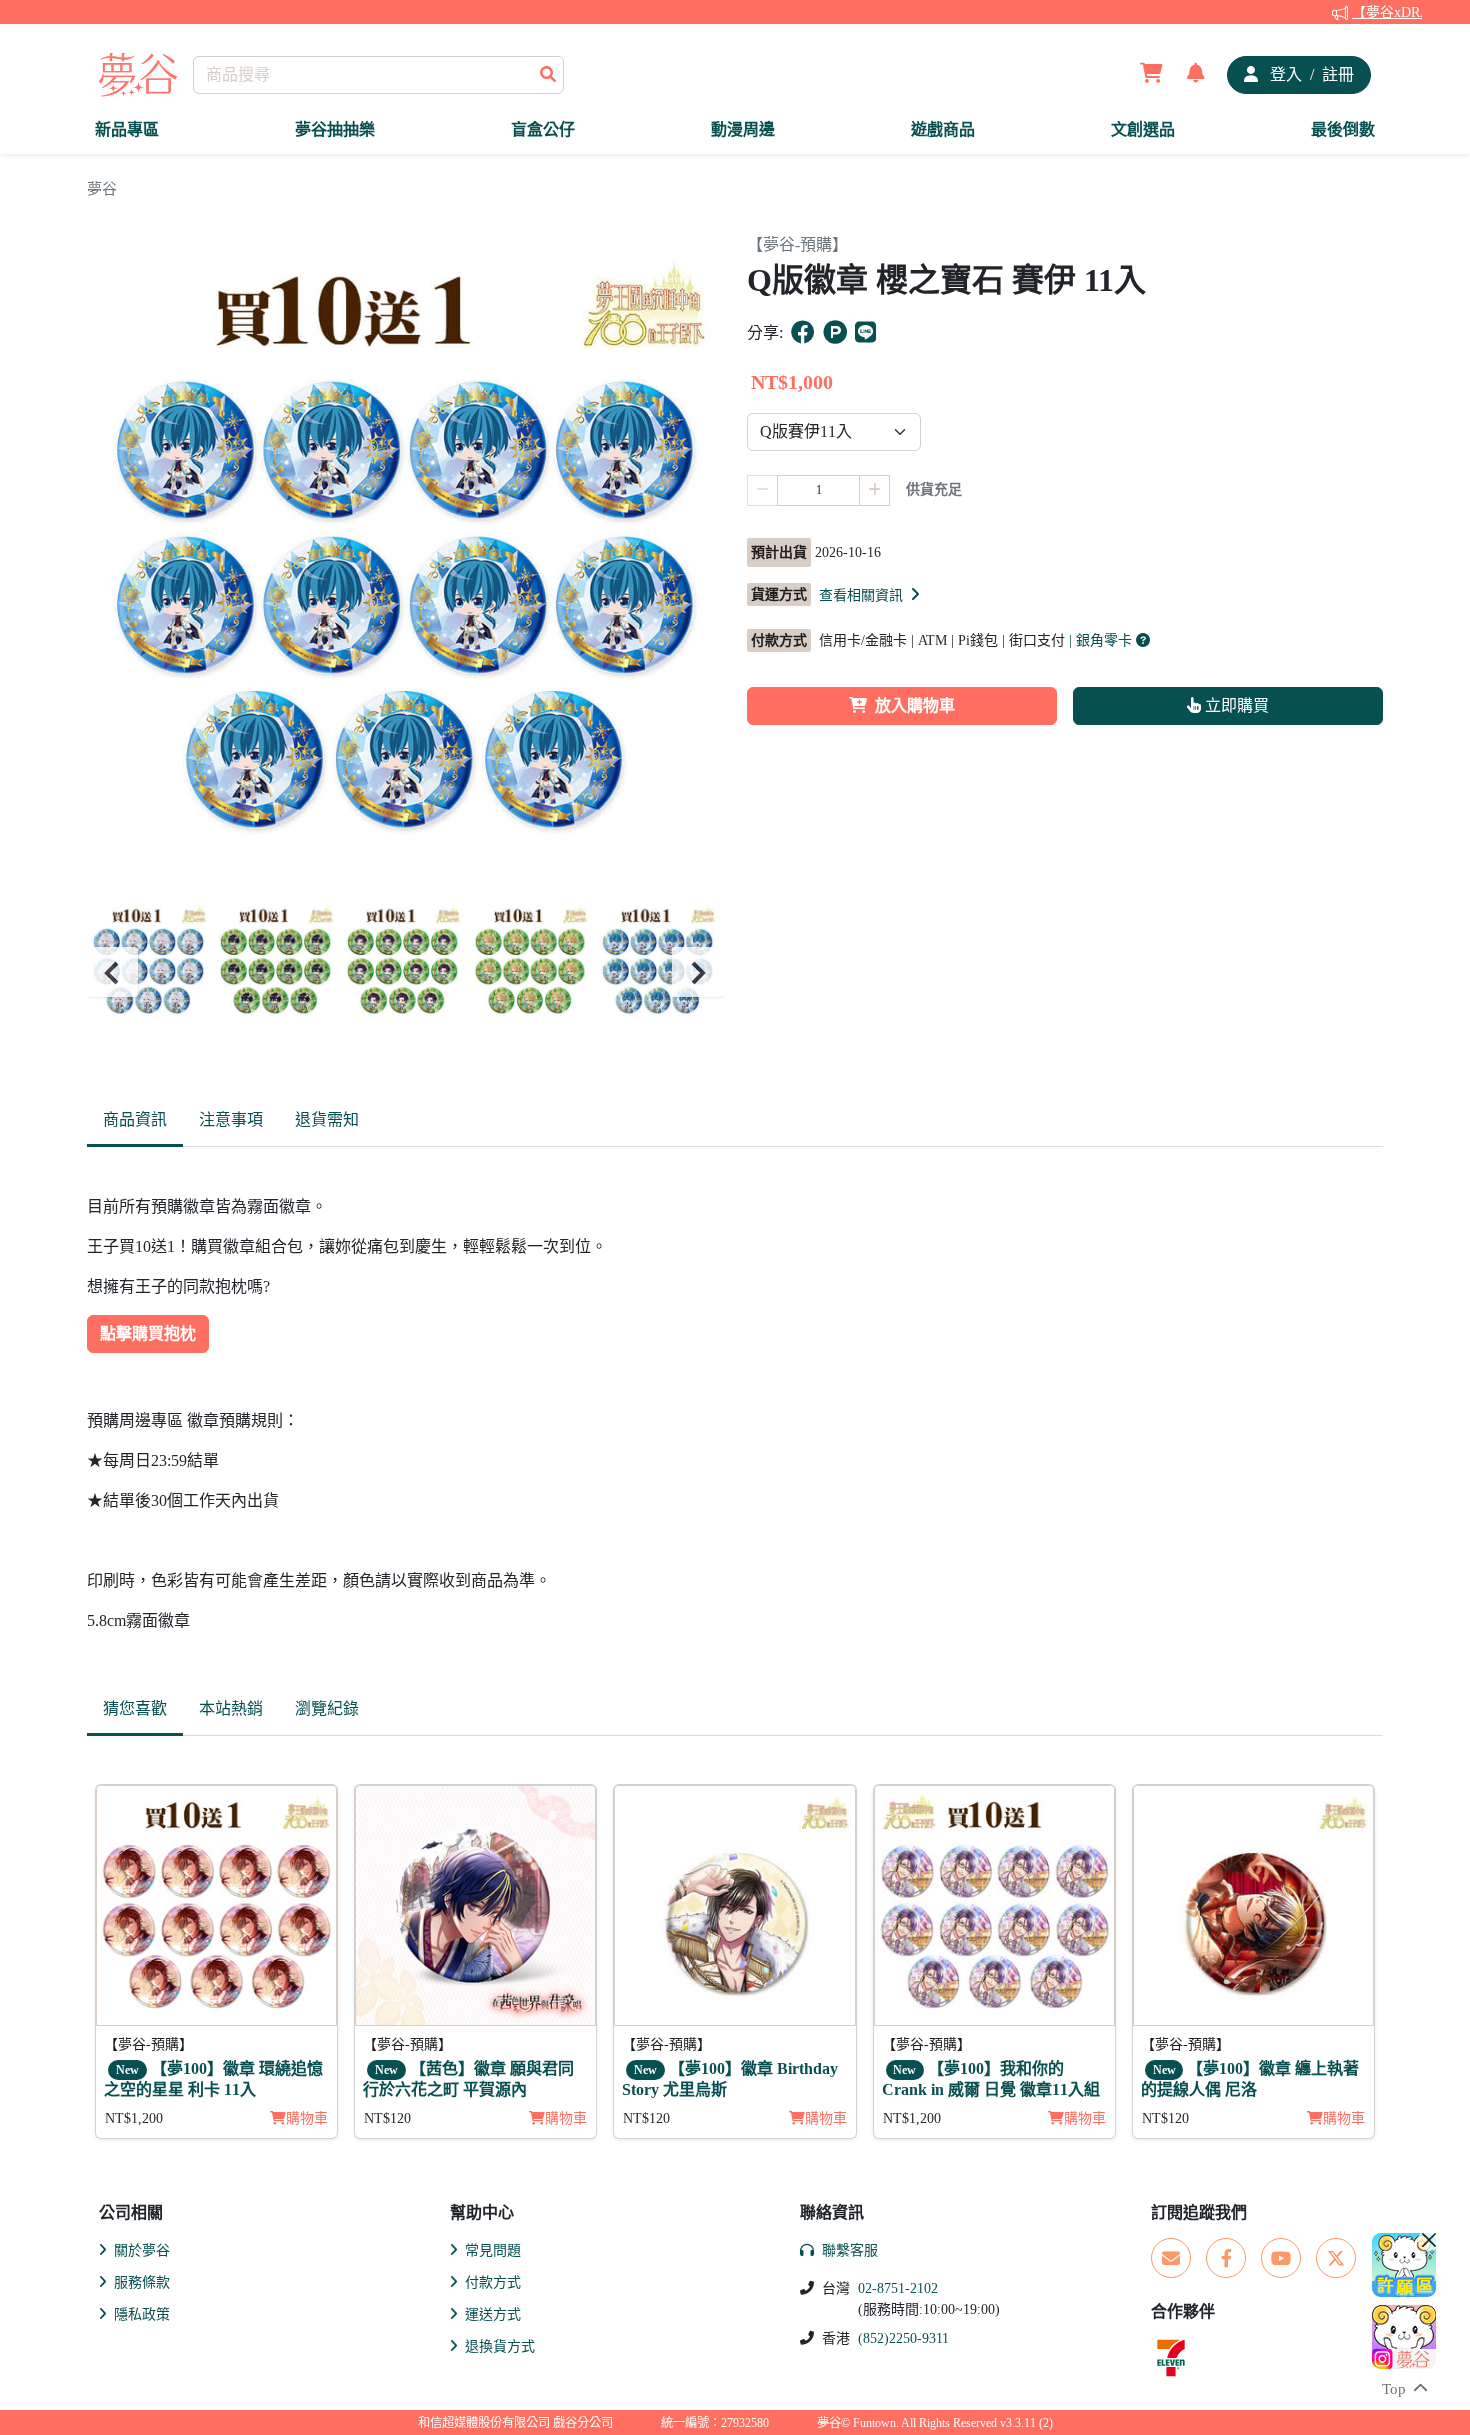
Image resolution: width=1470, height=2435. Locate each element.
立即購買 (1235, 705)
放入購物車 (915, 705)
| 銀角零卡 (1102, 640)
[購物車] (1151, 75)
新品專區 (127, 129)
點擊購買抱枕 (148, 1333)
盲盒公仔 (543, 129)
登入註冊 (1310, 74)
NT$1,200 (134, 2118)
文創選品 (1143, 129)
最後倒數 (1343, 129)
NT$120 (387, 2118)
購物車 (307, 2118)
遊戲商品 (943, 129)
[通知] (1196, 75)
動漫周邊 (743, 129)
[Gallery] (405, 972)
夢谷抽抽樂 (335, 129)
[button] (871, 595)
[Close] (1429, 2240)
